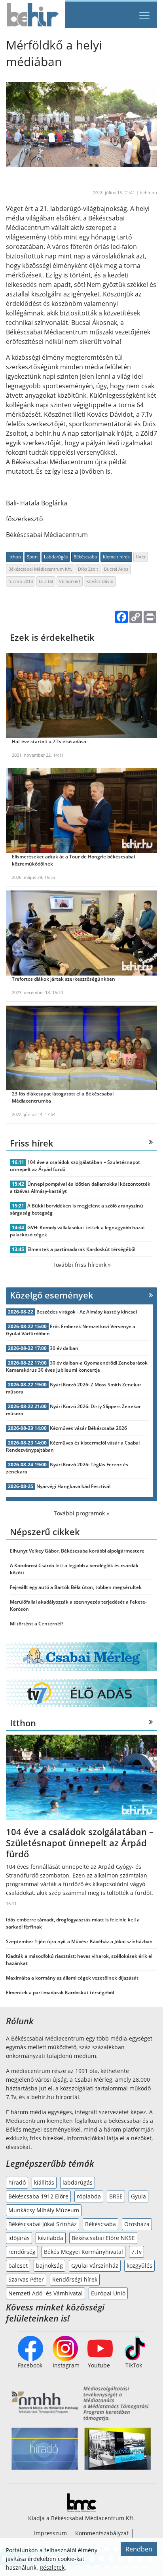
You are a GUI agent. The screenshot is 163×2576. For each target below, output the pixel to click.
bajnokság (49, 2266)
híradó (17, 2182)
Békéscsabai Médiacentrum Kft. (40, 569)
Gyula (138, 2196)
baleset (18, 2266)
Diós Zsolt (88, 569)
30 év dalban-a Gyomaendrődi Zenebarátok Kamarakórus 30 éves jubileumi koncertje (77, 1366)
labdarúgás (78, 2182)
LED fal (46, 581)
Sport (32, 557)
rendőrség (22, 2252)
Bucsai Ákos (116, 569)
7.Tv (136, 2252)
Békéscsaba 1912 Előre (38, 2196)
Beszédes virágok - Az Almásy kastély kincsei (87, 1312)
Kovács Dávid (100, 581)
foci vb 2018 (21, 581)
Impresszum (50, 2533)
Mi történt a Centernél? (37, 1624)
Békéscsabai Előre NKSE (103, 2238)
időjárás (19, 2238)
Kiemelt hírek (116, 557)
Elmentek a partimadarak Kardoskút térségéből (81, 1249)
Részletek (52, 2567)
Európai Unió (108, 2293)
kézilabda (51, 2238)
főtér (141, 557)
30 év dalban (64, 1348)
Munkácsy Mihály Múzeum (44, 2210)
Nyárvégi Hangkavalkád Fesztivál (73, 1486)
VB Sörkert (70, 581)
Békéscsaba (85, 557)
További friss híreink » (82, 1265)
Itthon (15, 557)
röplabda (89, 2196)
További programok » (81, 1513)
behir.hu (148, 193)
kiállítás (44, 2182)
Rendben (139, 2549)
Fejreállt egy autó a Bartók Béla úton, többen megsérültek (76, 1587)
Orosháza (137, 2224)
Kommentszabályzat (102, 2533)
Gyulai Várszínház (95, 2266)
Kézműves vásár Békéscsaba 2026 (88, 1428)
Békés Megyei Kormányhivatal (83, 2252)
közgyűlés (139, 2266)
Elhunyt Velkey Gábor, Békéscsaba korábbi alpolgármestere (77, 1551)
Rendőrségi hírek (75, 2279)
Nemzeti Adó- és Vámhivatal (45, 2293)
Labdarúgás (56, 557)
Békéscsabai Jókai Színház (43, 2224)
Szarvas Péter (26, 2279)
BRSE (116, 2196)
